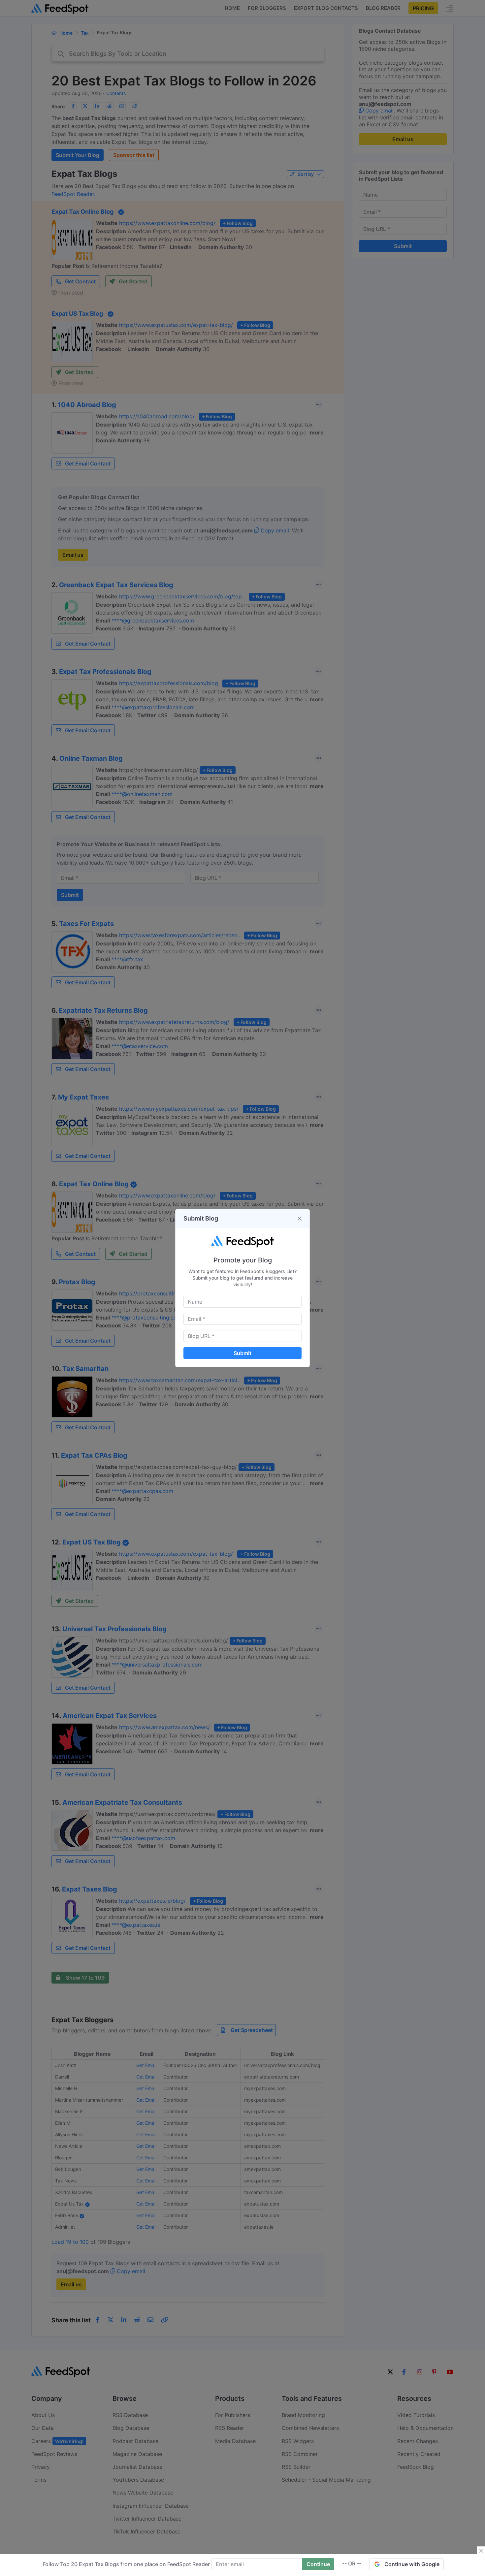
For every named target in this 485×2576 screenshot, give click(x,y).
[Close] (300, 1219)
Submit (242, 1353)
